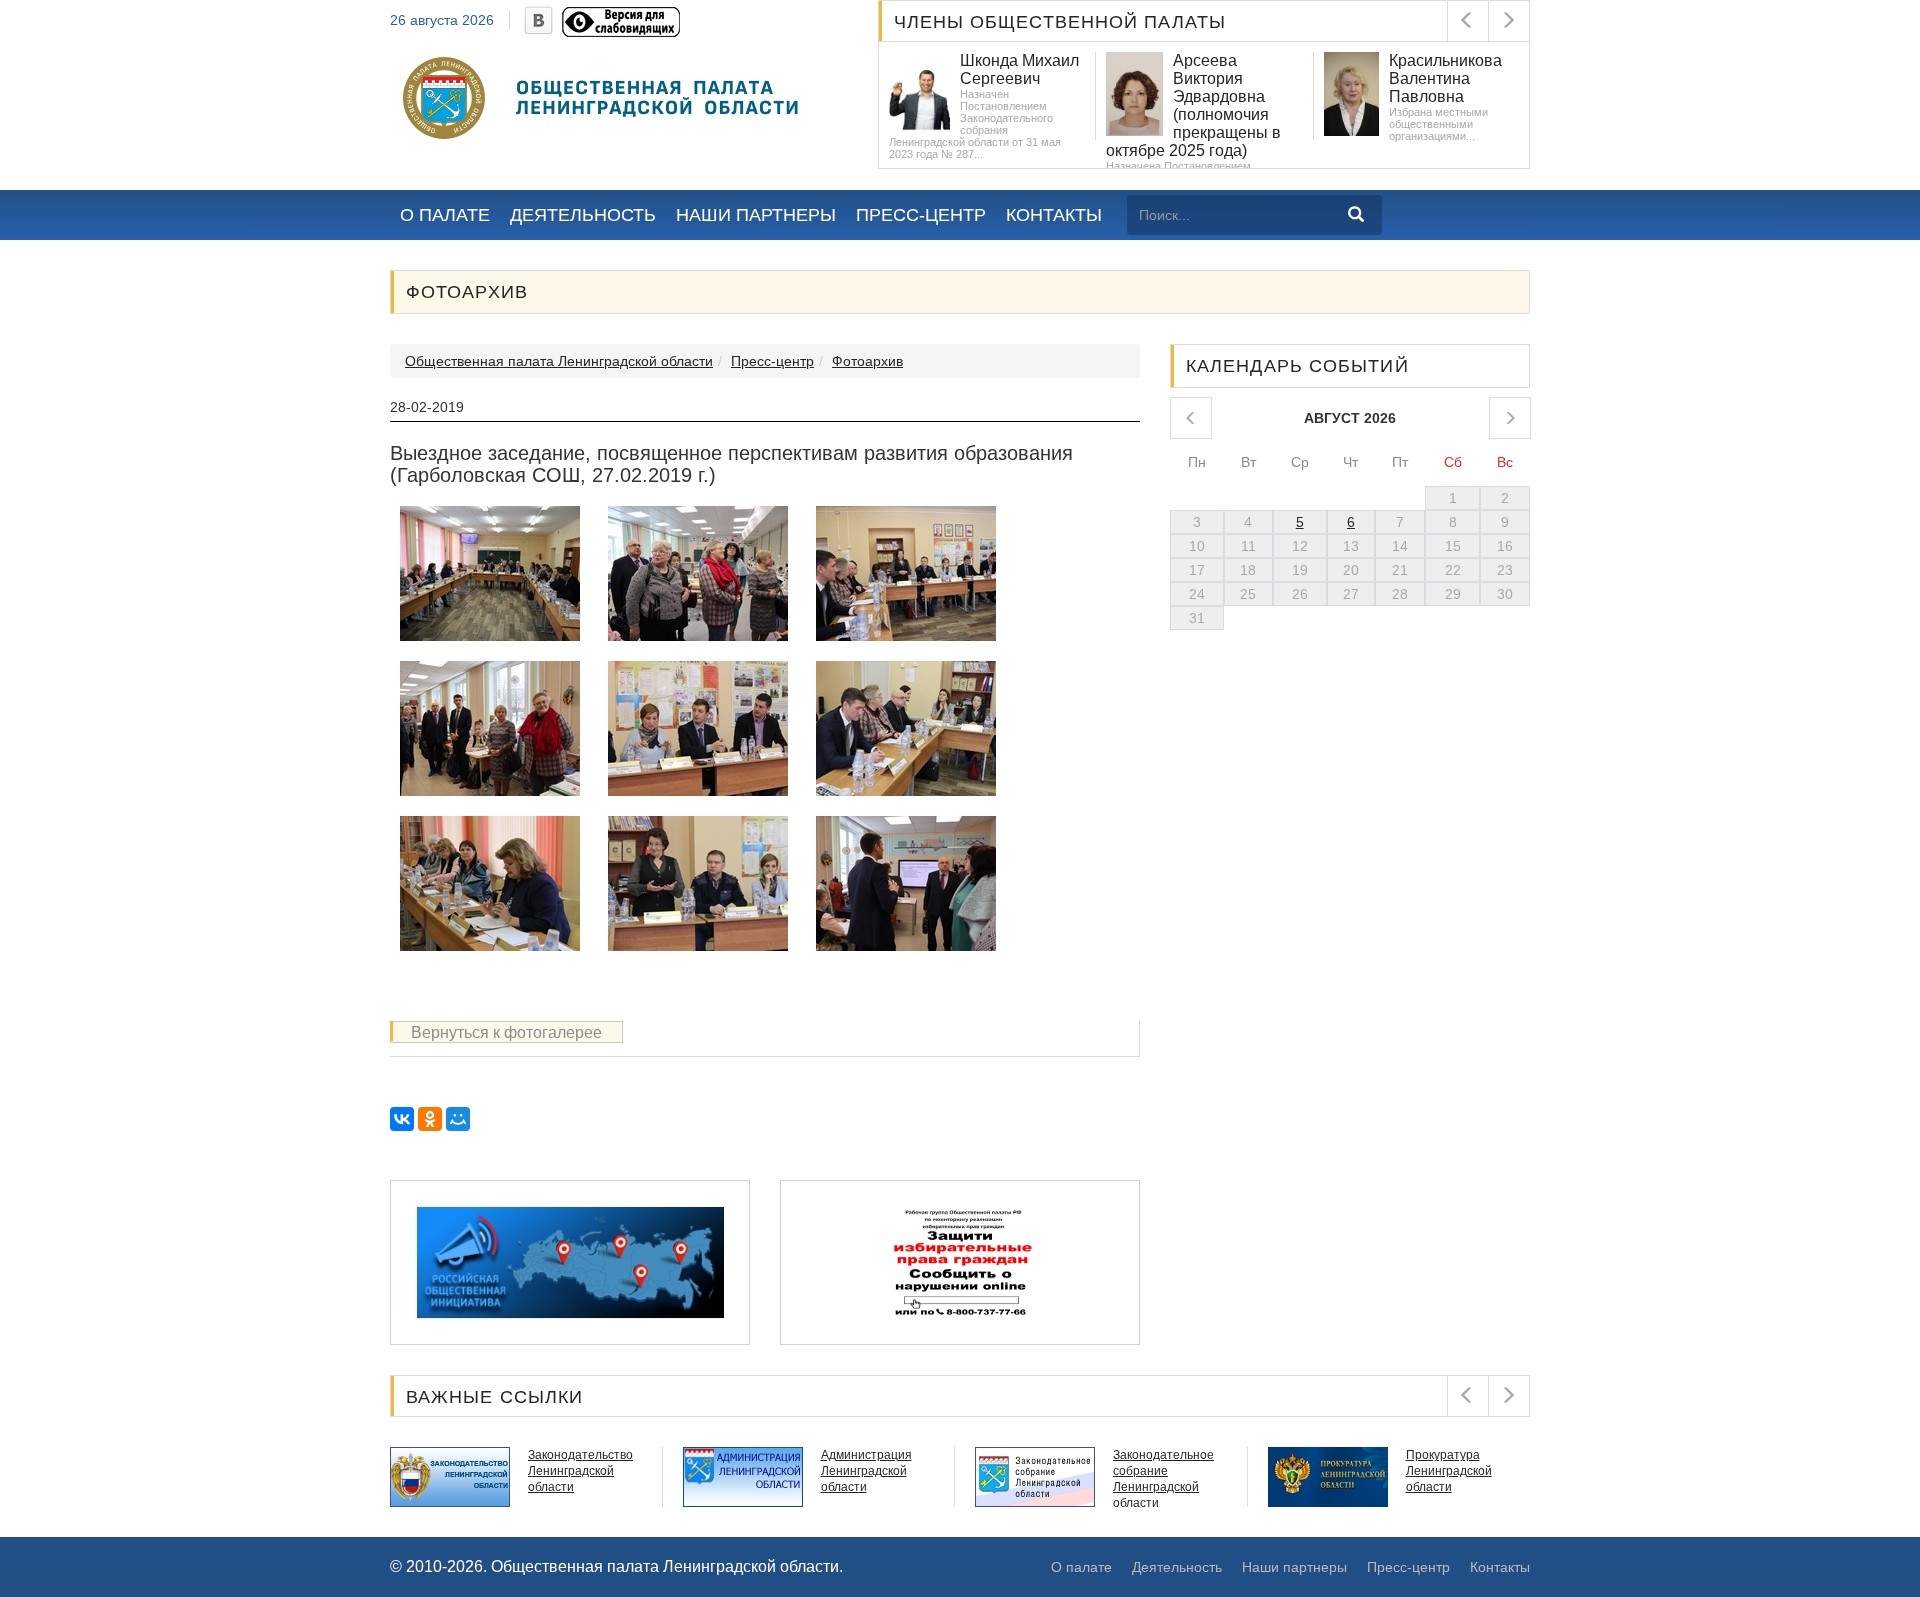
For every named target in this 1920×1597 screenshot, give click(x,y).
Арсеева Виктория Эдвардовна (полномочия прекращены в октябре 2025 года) (976, 105)
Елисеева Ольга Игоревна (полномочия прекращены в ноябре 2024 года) (1421, 105)
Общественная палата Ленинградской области (559, 361)
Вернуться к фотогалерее (506, 1032)
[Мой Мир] (458, 1119)
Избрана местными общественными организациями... (1221, 124)
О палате (445, 215)
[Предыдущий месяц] (1191, 418)
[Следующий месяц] (1510, 418)
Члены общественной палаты (1060, 22)
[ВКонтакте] (402, 1119)
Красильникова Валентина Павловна (1228, 78)
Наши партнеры (756, 215)
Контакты (1054, 215)
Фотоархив (867, 361)
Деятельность (583, 215)
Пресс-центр (921, 215)
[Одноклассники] (430, 1119)
